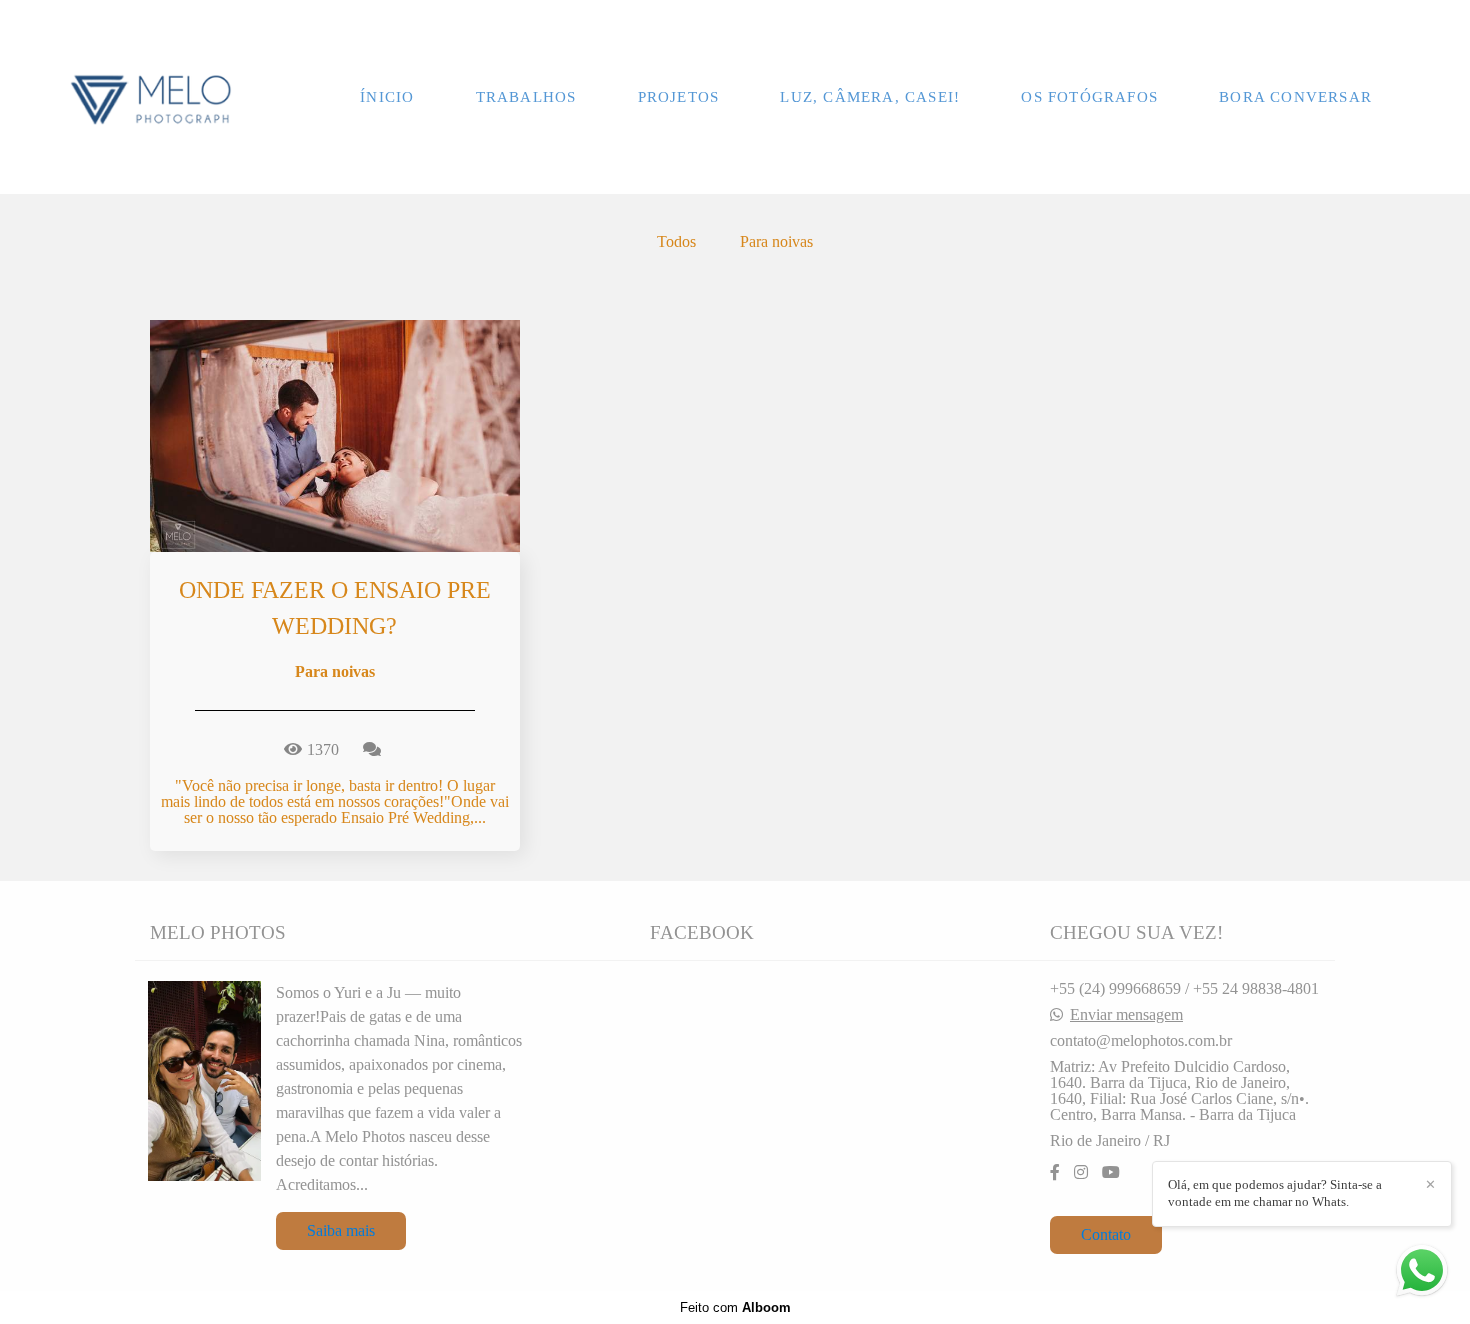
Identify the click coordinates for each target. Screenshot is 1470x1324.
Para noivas (776, 242)
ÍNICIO (387, 97)
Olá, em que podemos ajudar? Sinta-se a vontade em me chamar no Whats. (1275, 1193)
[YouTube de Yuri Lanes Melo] (1111, 1172)
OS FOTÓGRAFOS (1089, 97)
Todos (676, 242)
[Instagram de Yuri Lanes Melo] (1081, 1172)
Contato (1106, 1234)
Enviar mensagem (1126, 1015)
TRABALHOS (526, 97)
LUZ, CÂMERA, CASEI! (870, 97)
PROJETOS (679, 97)
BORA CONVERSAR (1295, 97)
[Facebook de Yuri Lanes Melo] (1055, 1172)
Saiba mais (341, 1230)
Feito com (735, 1307)
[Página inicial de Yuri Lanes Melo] (151, 97)
